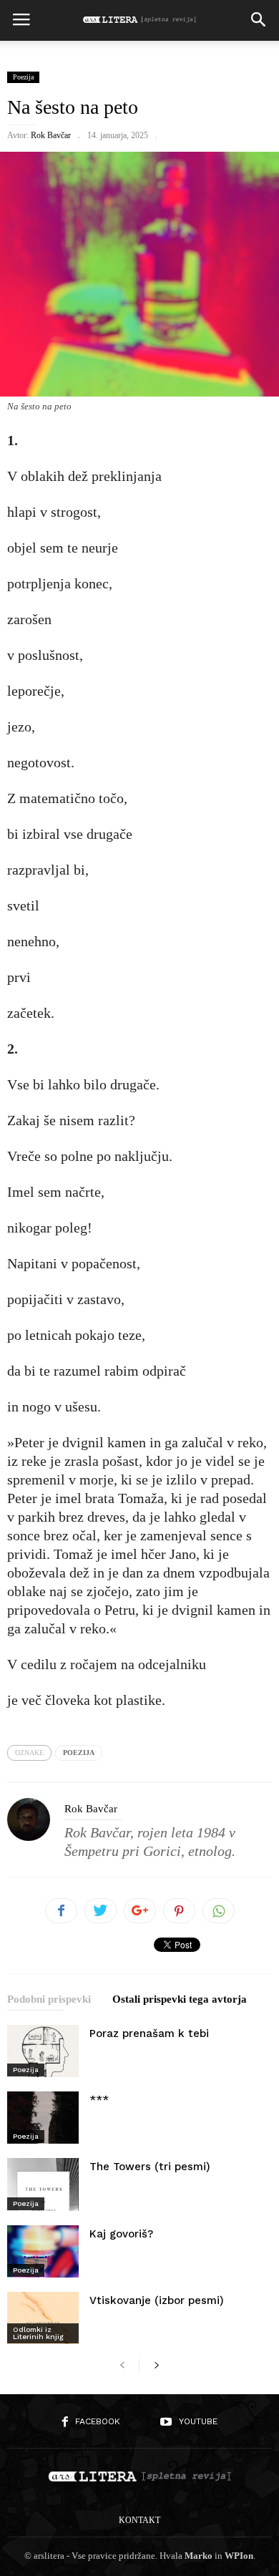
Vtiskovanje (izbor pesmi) (157, 2300)
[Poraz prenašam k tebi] (43, 2051)
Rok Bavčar (51, 135)
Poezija (23, 77)
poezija (79, 1753)
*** (99, 2100)
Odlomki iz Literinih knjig (38, 2333)
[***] (43, 2118)
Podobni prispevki (49, 1999)
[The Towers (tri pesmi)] (43, 2184)
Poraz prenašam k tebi (149, 2033)
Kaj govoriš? (121, 2234)
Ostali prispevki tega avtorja (180, 1999)
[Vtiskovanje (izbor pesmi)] (43, 2318)
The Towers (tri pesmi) (150, 2167)
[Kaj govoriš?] (43, 2251)
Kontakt (139, 2520)
